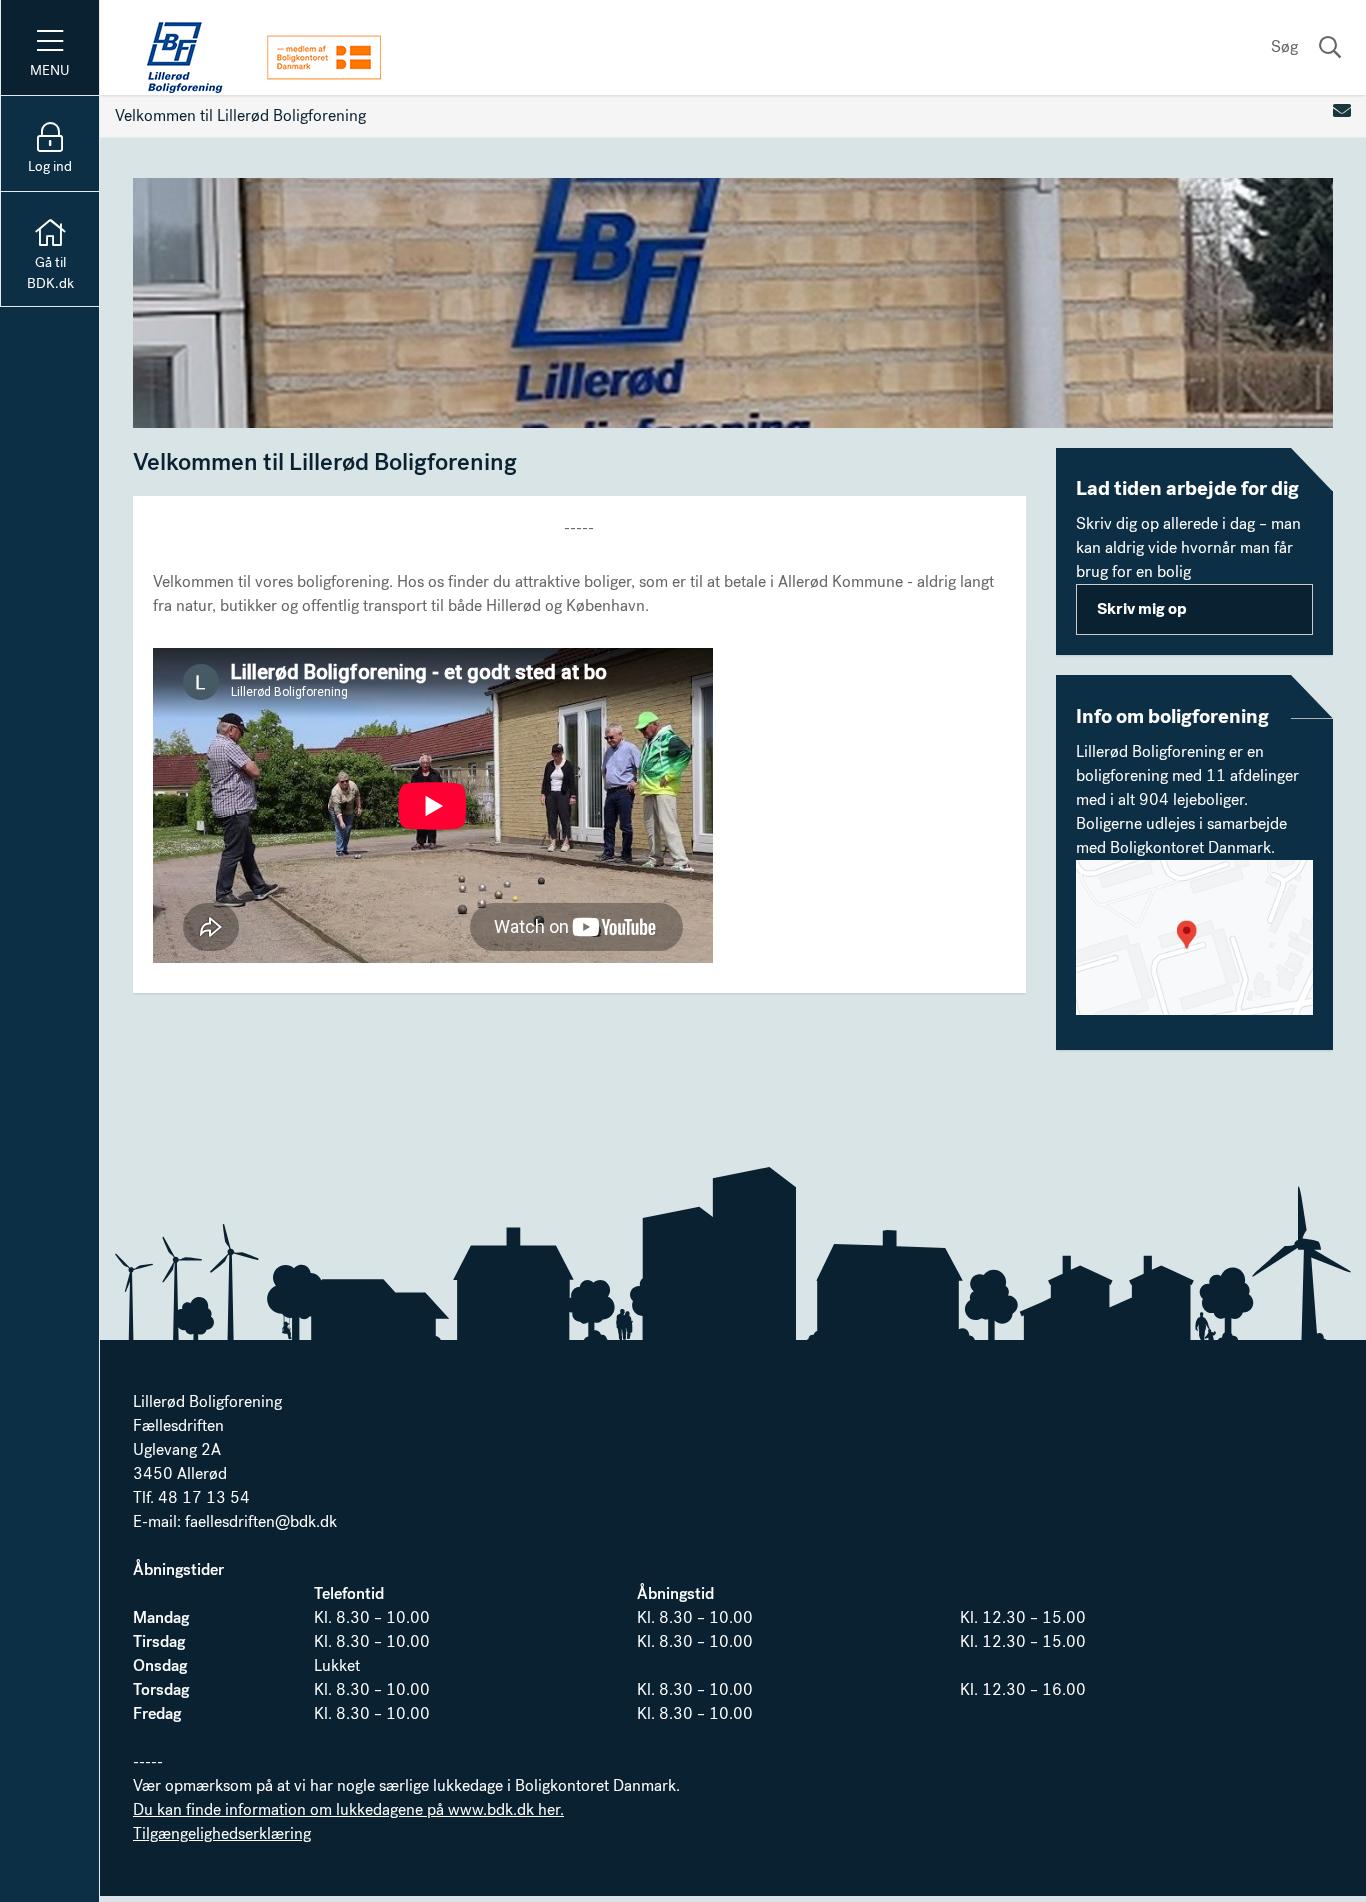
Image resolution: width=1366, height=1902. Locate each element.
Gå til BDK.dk (50, 273)
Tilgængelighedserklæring (222, 1833)
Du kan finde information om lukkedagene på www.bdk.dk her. (348, 1809)
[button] (1195, 937)
